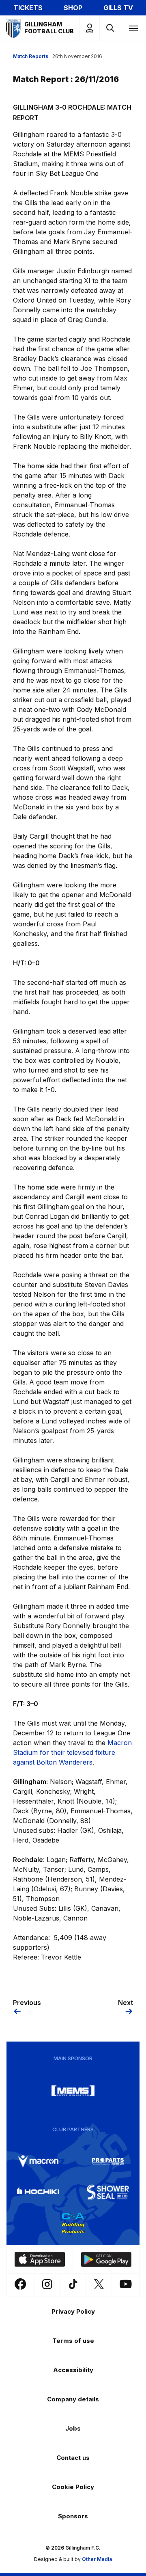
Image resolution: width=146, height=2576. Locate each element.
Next (126, 2003)
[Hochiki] (38, 2192)
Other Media (97, 2559)
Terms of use (73, 2341)
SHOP (73, 8)
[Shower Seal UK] (108, 2192)
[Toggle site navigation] (133, 28)
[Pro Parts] (108, 2161)
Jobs (73, 2428)
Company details (73, 2399)
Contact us (73, 2458)
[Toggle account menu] (90, 28)
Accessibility (73, 2370)
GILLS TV (118, 8)
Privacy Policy (73, 2311)
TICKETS (28, 8)
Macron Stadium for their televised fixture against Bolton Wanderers (72, 1752)
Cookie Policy (73, 2487)
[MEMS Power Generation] (73, 2091)
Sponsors (73, 2516)
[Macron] (38, 2161)
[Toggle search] (110, 28)
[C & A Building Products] (73, 2223)
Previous (27, 2003)
